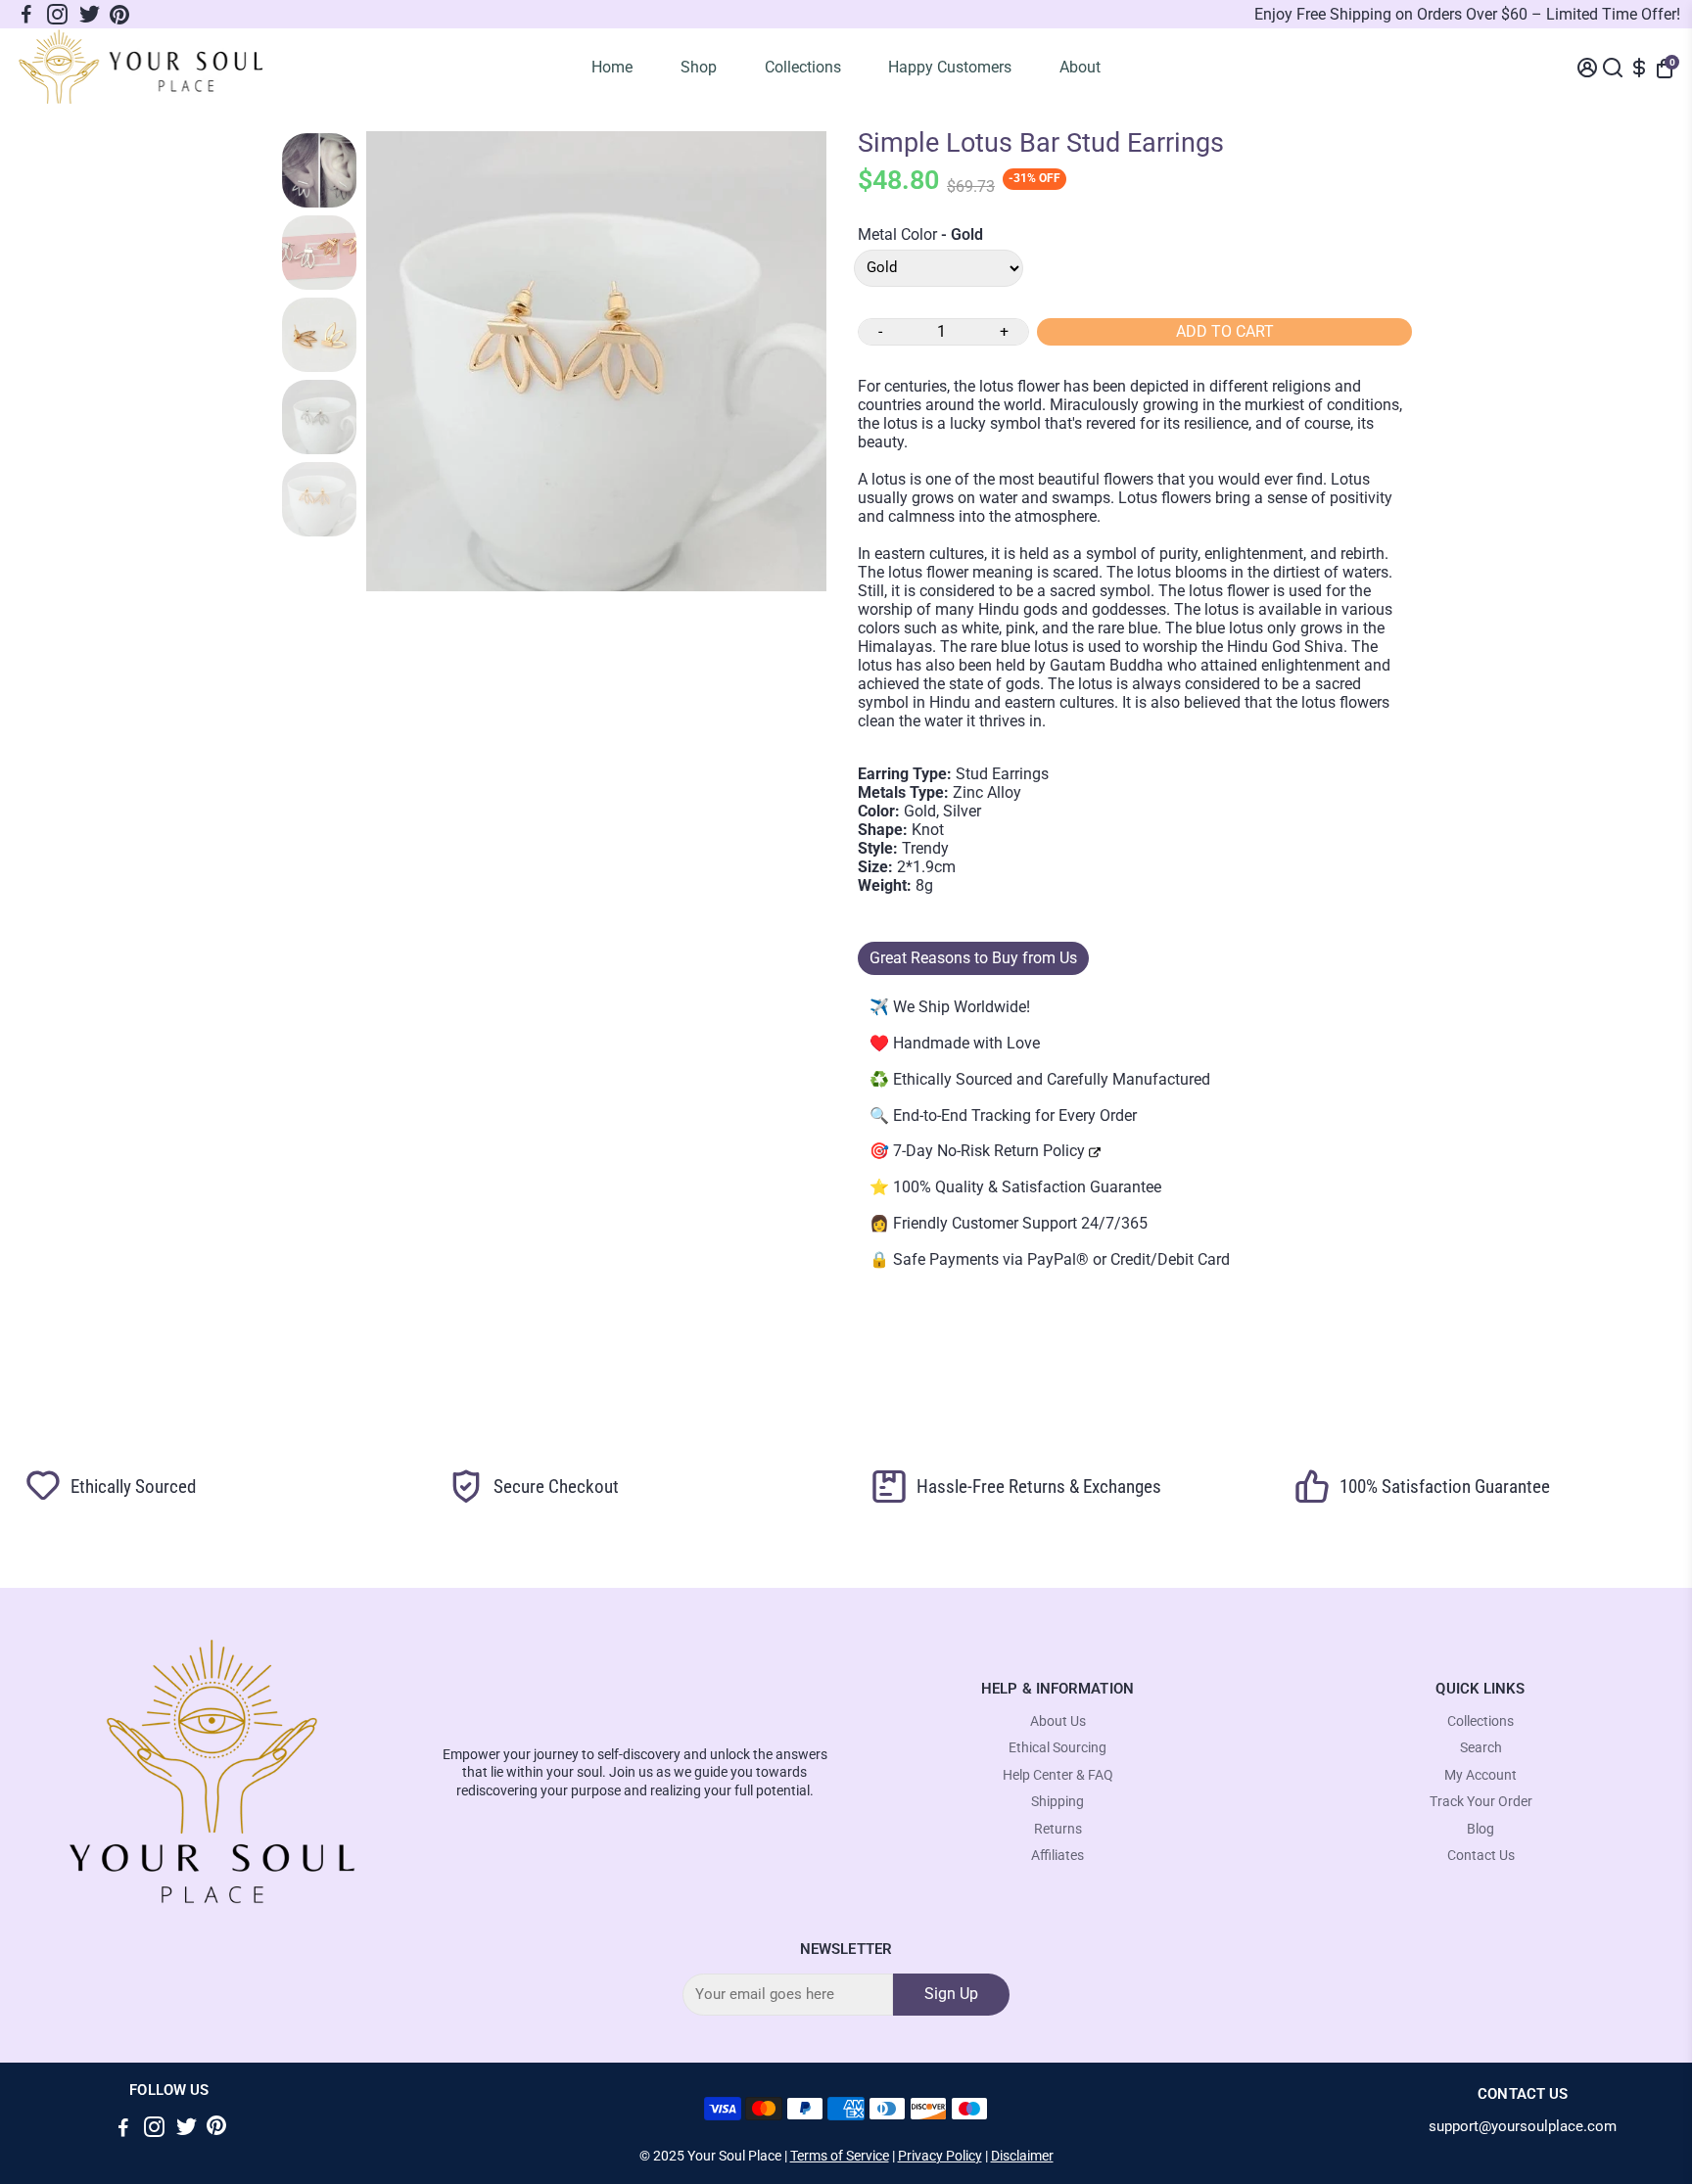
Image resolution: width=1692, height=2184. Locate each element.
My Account (1480, 1775)
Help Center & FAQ (1058, 1775)
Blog (1480, 1829)
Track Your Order (1481, 1802)
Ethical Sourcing (1057, 1748)
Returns (1058, 1829)
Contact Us (1481, 1856)
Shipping (1057, 1802)
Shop (699, 67)
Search (1481, 1748)
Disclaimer (1022, 2156)
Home (612, 67)
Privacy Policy (940, 2156)
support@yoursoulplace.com (1523, 2127)
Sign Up (951, 1994)
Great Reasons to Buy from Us (973, 958)
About (1080, 67)
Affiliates (1057, 1856)
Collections (803, 67)
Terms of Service (840, 2156)
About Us (1058, 1721)
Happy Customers (950, 67)
